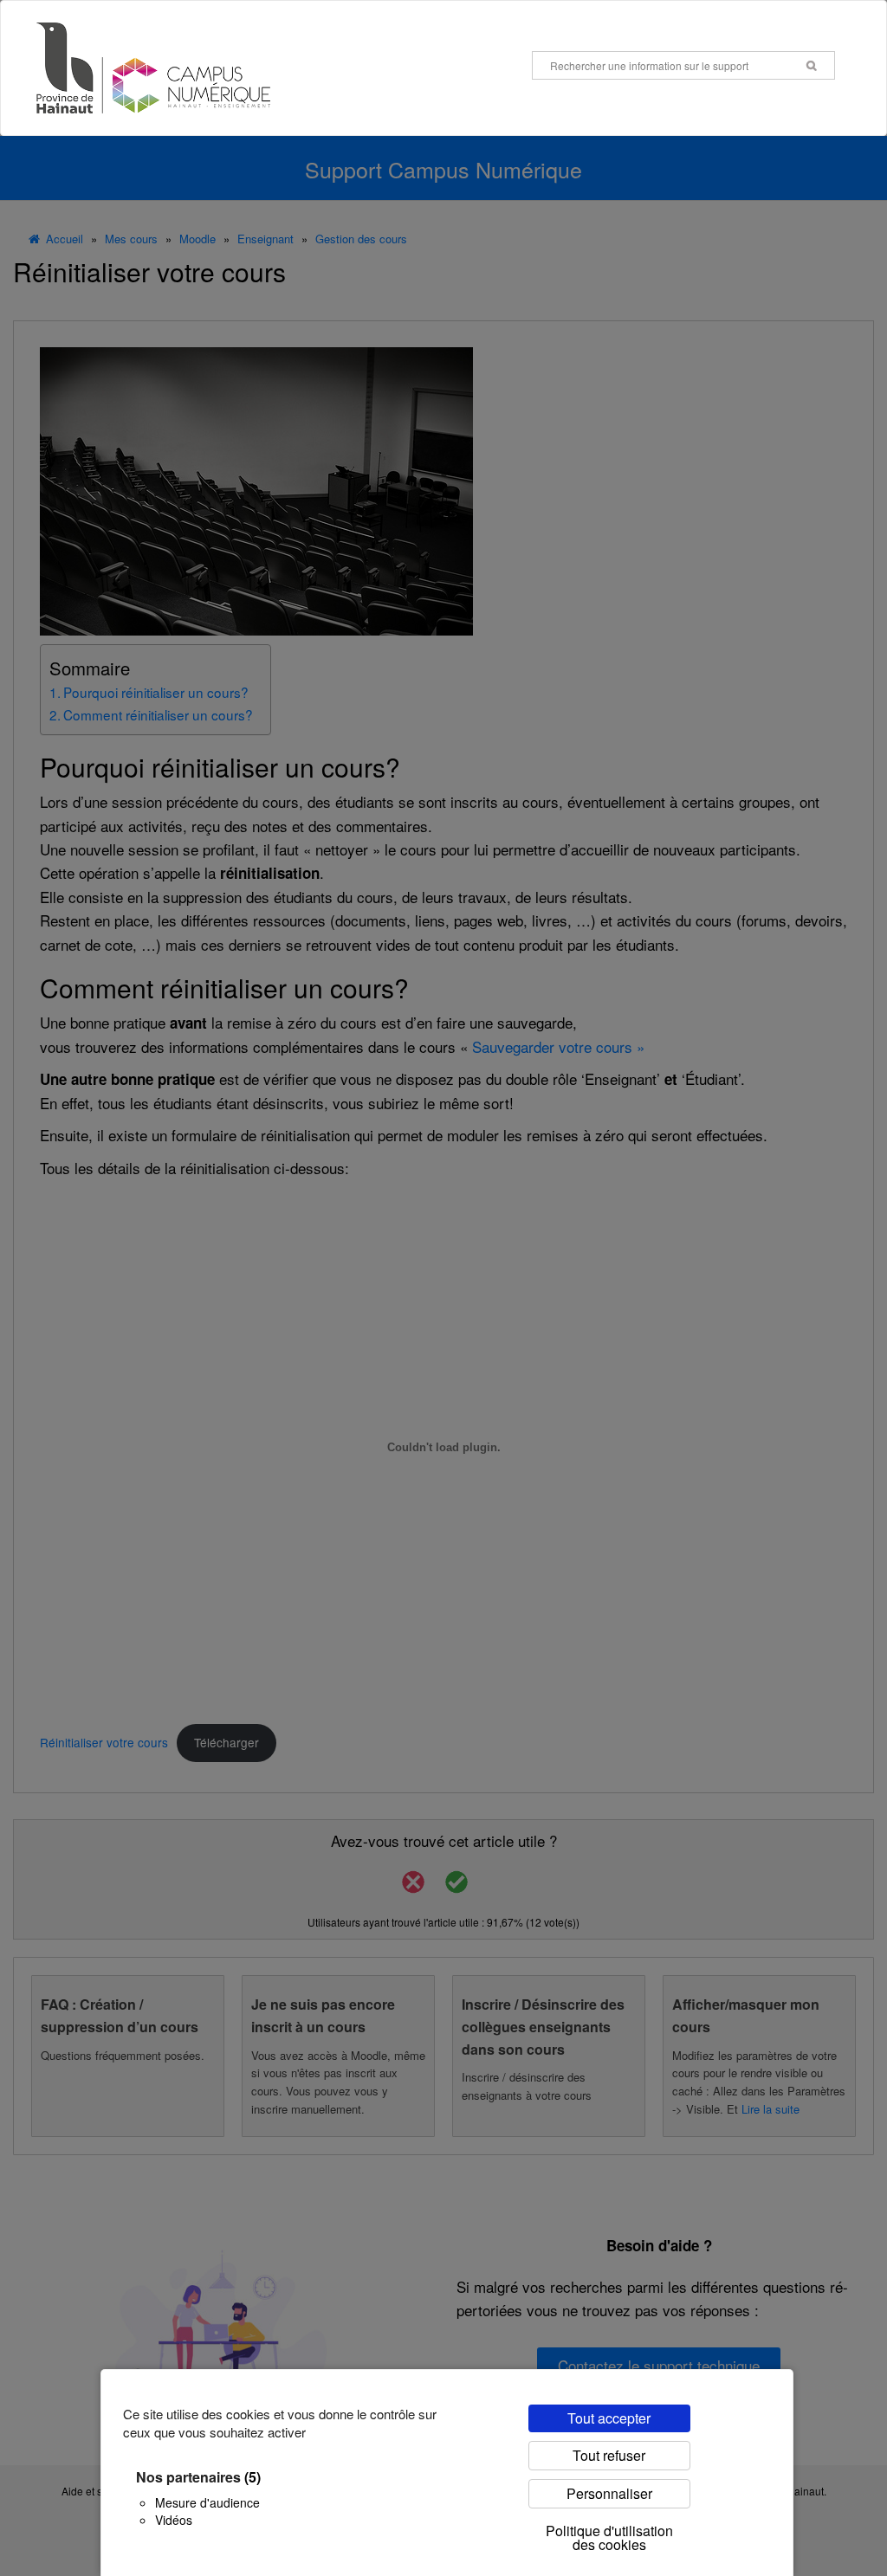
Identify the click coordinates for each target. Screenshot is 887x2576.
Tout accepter (609, 2418)
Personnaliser (609, 2493)
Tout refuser (609, 2455)
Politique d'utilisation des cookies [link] (609, 2537)
